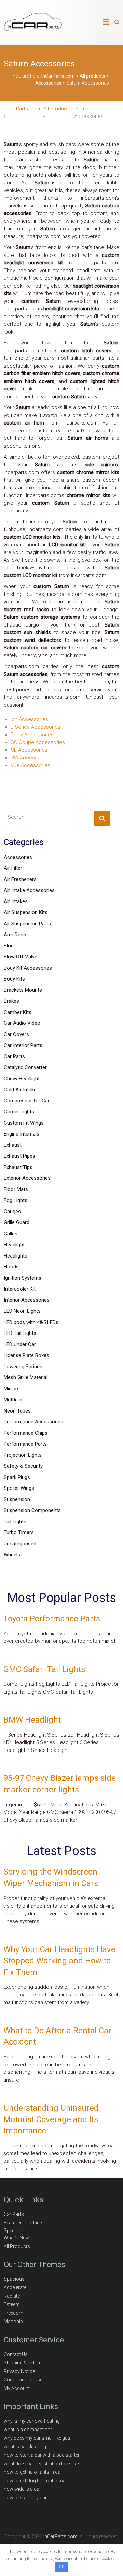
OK (62, 2567)
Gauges (12, 1212)
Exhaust (13, 1145)
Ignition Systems (23, 1278)
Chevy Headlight (22, 1079)
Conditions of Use (23, 2380)
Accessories (18, 857)
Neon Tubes (17, 1411)
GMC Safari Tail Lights (44, 1669)
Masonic (13, 2322)
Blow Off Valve (20, 957)
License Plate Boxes (26, 1355)
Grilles (11, 1234)
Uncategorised (20, 1544)
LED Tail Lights (20, 1333)
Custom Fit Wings (24, 1123)
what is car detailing (25, 2447)
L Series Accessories (36, 727)
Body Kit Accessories (28, 968)
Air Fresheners (20, 879)
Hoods (11, 1267)
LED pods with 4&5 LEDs (31, 1322)
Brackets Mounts (23, 990)
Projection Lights (23, 1455)
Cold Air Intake (20, 1090)
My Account (17, 2388)
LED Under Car (20, 1344)
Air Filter (13, 868)
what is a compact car (28, 2430)
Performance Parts (25, 1444)
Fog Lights (16, 1200)
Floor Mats (16, 1189)
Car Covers (16, 1034)
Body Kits (14, 979)
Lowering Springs (23, 1367)
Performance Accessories (33, 1422)
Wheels (12, 1555)
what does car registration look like (41, 2464)
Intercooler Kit (20, 1289)
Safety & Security (23, 1466)
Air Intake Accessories (29, 890)
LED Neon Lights (22, 1311)
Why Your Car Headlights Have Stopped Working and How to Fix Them (59, 1961)
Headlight (14, 1245)
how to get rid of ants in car (33, 2472)
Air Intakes (16, 901)
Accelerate (15, 2287)
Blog (9, 946)
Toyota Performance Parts (52, 1619)
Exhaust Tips (18, 1167)
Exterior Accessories (27, 1178)
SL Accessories (29, 750)
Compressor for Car (27, 1101)
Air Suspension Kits (26, 912)
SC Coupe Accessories (38, 742)
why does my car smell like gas (37, 2438)
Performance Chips (26, 1433)
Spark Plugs (17, 1477)
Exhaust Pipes (19, 1156)
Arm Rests (16, 935)
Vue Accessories (30, 765)
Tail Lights (15, 1522)
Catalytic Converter (25, 1067)
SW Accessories (30, 758)
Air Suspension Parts (27, 924)
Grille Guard (17, 1222)
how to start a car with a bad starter (42, 2455)
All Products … (19, 2246)
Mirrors (12, 1389)
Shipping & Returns (24, 2363)
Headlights (16, 1256)
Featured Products (24, 2223)
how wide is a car (22, 2489)
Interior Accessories (27, 1300)
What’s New (16, 2238)
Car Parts (14, 1056)
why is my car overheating (32, 2421)
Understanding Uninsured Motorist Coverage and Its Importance (51, 2119)
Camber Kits (18, 1012)
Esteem (12, 2304)
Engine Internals (22, 1134)
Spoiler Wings (19, 1488)
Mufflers (13, 1400)
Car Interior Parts (23, 1045)
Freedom (13, 2313)
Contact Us (16, 2354)
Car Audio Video (22, 1023)
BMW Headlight (32, 1720)
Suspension (17, 1499)
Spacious (14, 2279)
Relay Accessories (32, 735)
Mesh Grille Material (26, 1377)
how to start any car (25, 2498)
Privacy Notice (19, 2371)
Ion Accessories (29, 719)
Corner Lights (19, 1112)
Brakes (11, 1001)
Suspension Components (32, 1510)
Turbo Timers (19, 1532)
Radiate (12, 2296)
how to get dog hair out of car (36, 2481)
